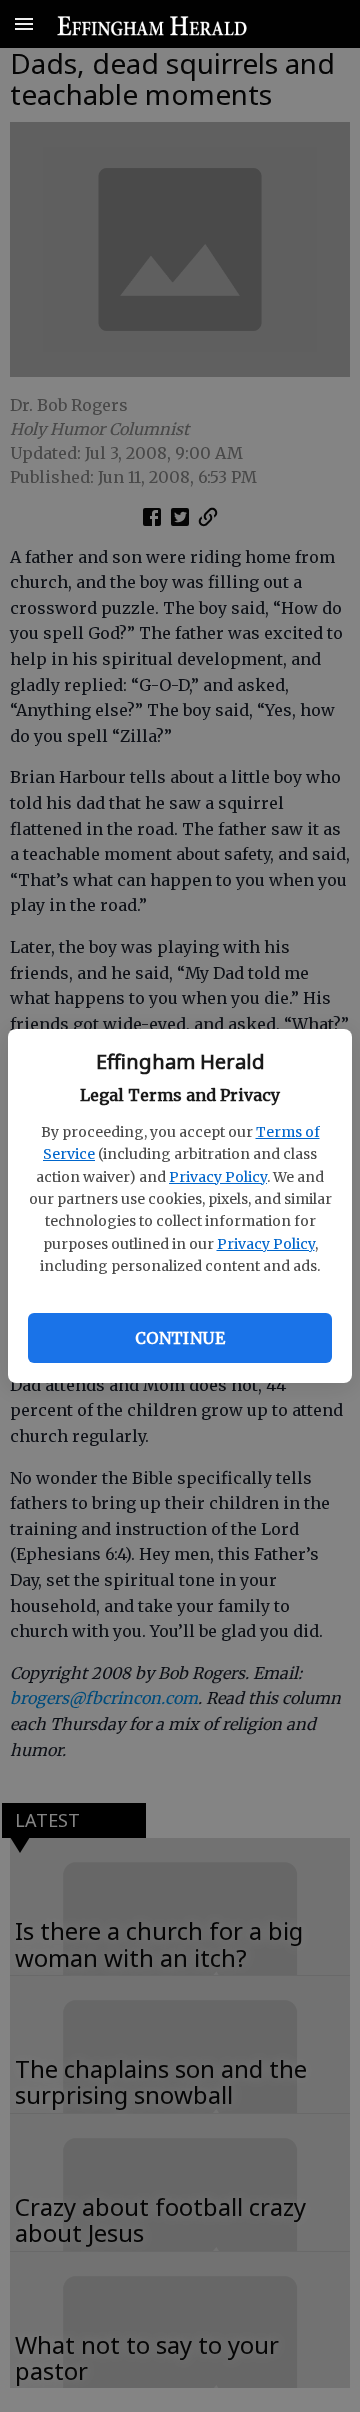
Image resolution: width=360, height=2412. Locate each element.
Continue (180, 1338)
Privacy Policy (218, 1177)
